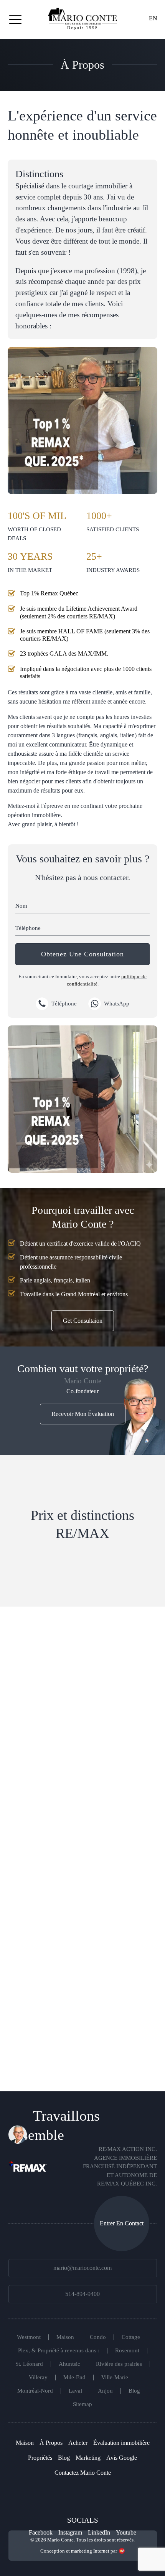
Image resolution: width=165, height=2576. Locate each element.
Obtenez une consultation (82, 954)
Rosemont (127, 2351)
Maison (65, 2337)
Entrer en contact (122, 2223)
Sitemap (82, 2404)
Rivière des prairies (119, 2364)
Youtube (126, 2532)
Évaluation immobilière (121, 2443)
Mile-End (74, 2377)
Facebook (41, 2532)
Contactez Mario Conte (83, 2473)
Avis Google (122, 2458)
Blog (134, 2391)
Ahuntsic (69, 2364)
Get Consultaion (83, 1321)
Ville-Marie (115, 2377)
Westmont (29, 2337)
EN (153, 18)
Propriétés (40, 2458)
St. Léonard (29, 2364)
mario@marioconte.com (82, 2268)
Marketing (88, 2458)
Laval (75, 2391)
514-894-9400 (82, 2294)
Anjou (105, 2391)
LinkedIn (99, 2532)
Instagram (70, 2532)
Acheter (78, 2443)
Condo (98, 2337)
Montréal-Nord (35, 2391)
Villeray (38, 2377)
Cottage (131, 2337)
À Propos (51, 2443)
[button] (15, 19)
